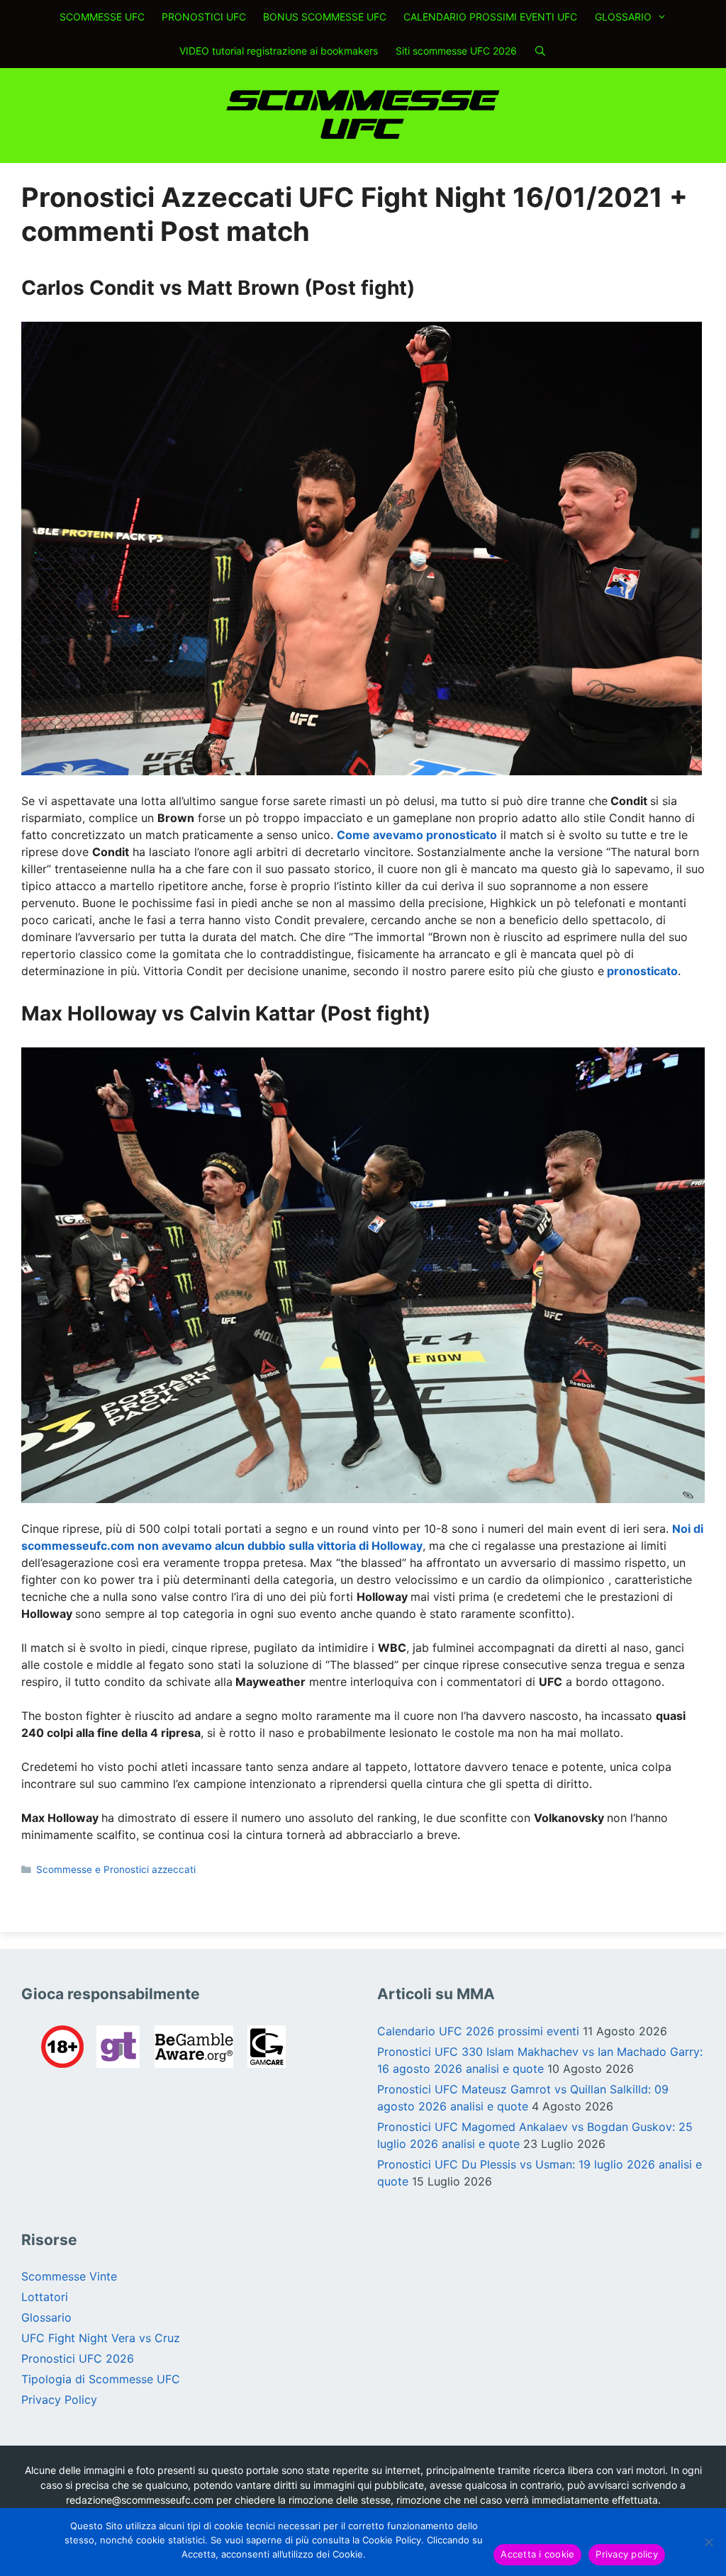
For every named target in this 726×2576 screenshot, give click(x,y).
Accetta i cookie (537, 2554)
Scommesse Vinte (69, 2276)
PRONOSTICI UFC (204, 17)
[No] (708, 2542)
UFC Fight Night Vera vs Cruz (101, 2338)
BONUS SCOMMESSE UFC (325, 17)
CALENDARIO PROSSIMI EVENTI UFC (490, 17)
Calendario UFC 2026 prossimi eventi (478, 2031)
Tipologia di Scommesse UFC (101, 2379)
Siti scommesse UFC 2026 (456, 51)
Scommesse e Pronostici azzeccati (116, 1869)
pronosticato (642, 971)
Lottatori (45, 2297)
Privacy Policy (59, 2400)
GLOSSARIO (623, 17)
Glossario (46, 2317)
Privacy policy (627, 2554)
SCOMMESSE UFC (102, 17)
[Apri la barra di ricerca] (540, 51)
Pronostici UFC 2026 (78, 2358)
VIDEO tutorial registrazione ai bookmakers (279, 51)
